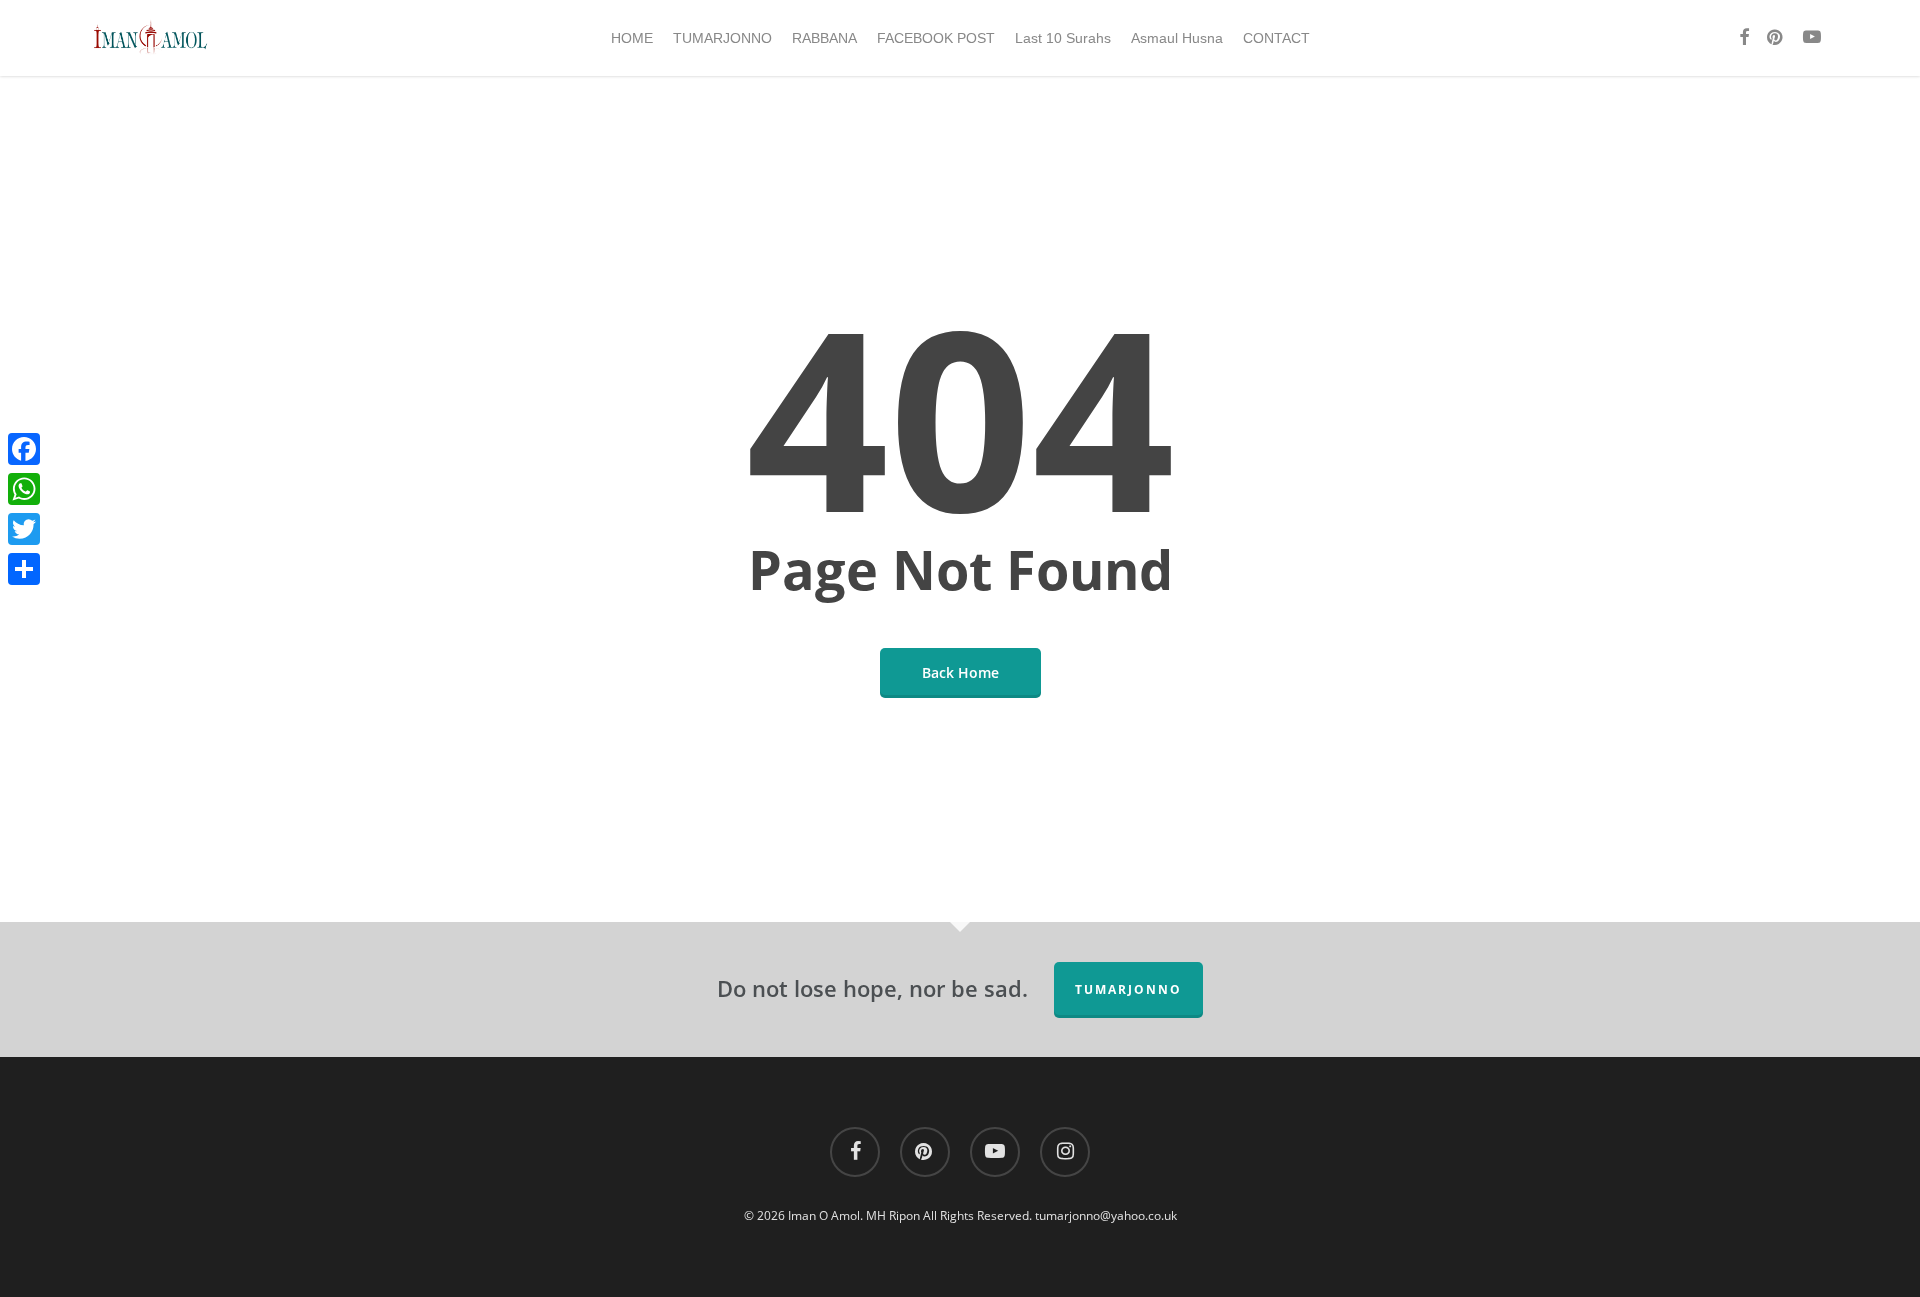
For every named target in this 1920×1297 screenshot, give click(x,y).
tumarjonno (1128, 989)
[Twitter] (24, 529)
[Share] (24, 569)
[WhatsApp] (24, 489)
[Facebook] (24, 449)
